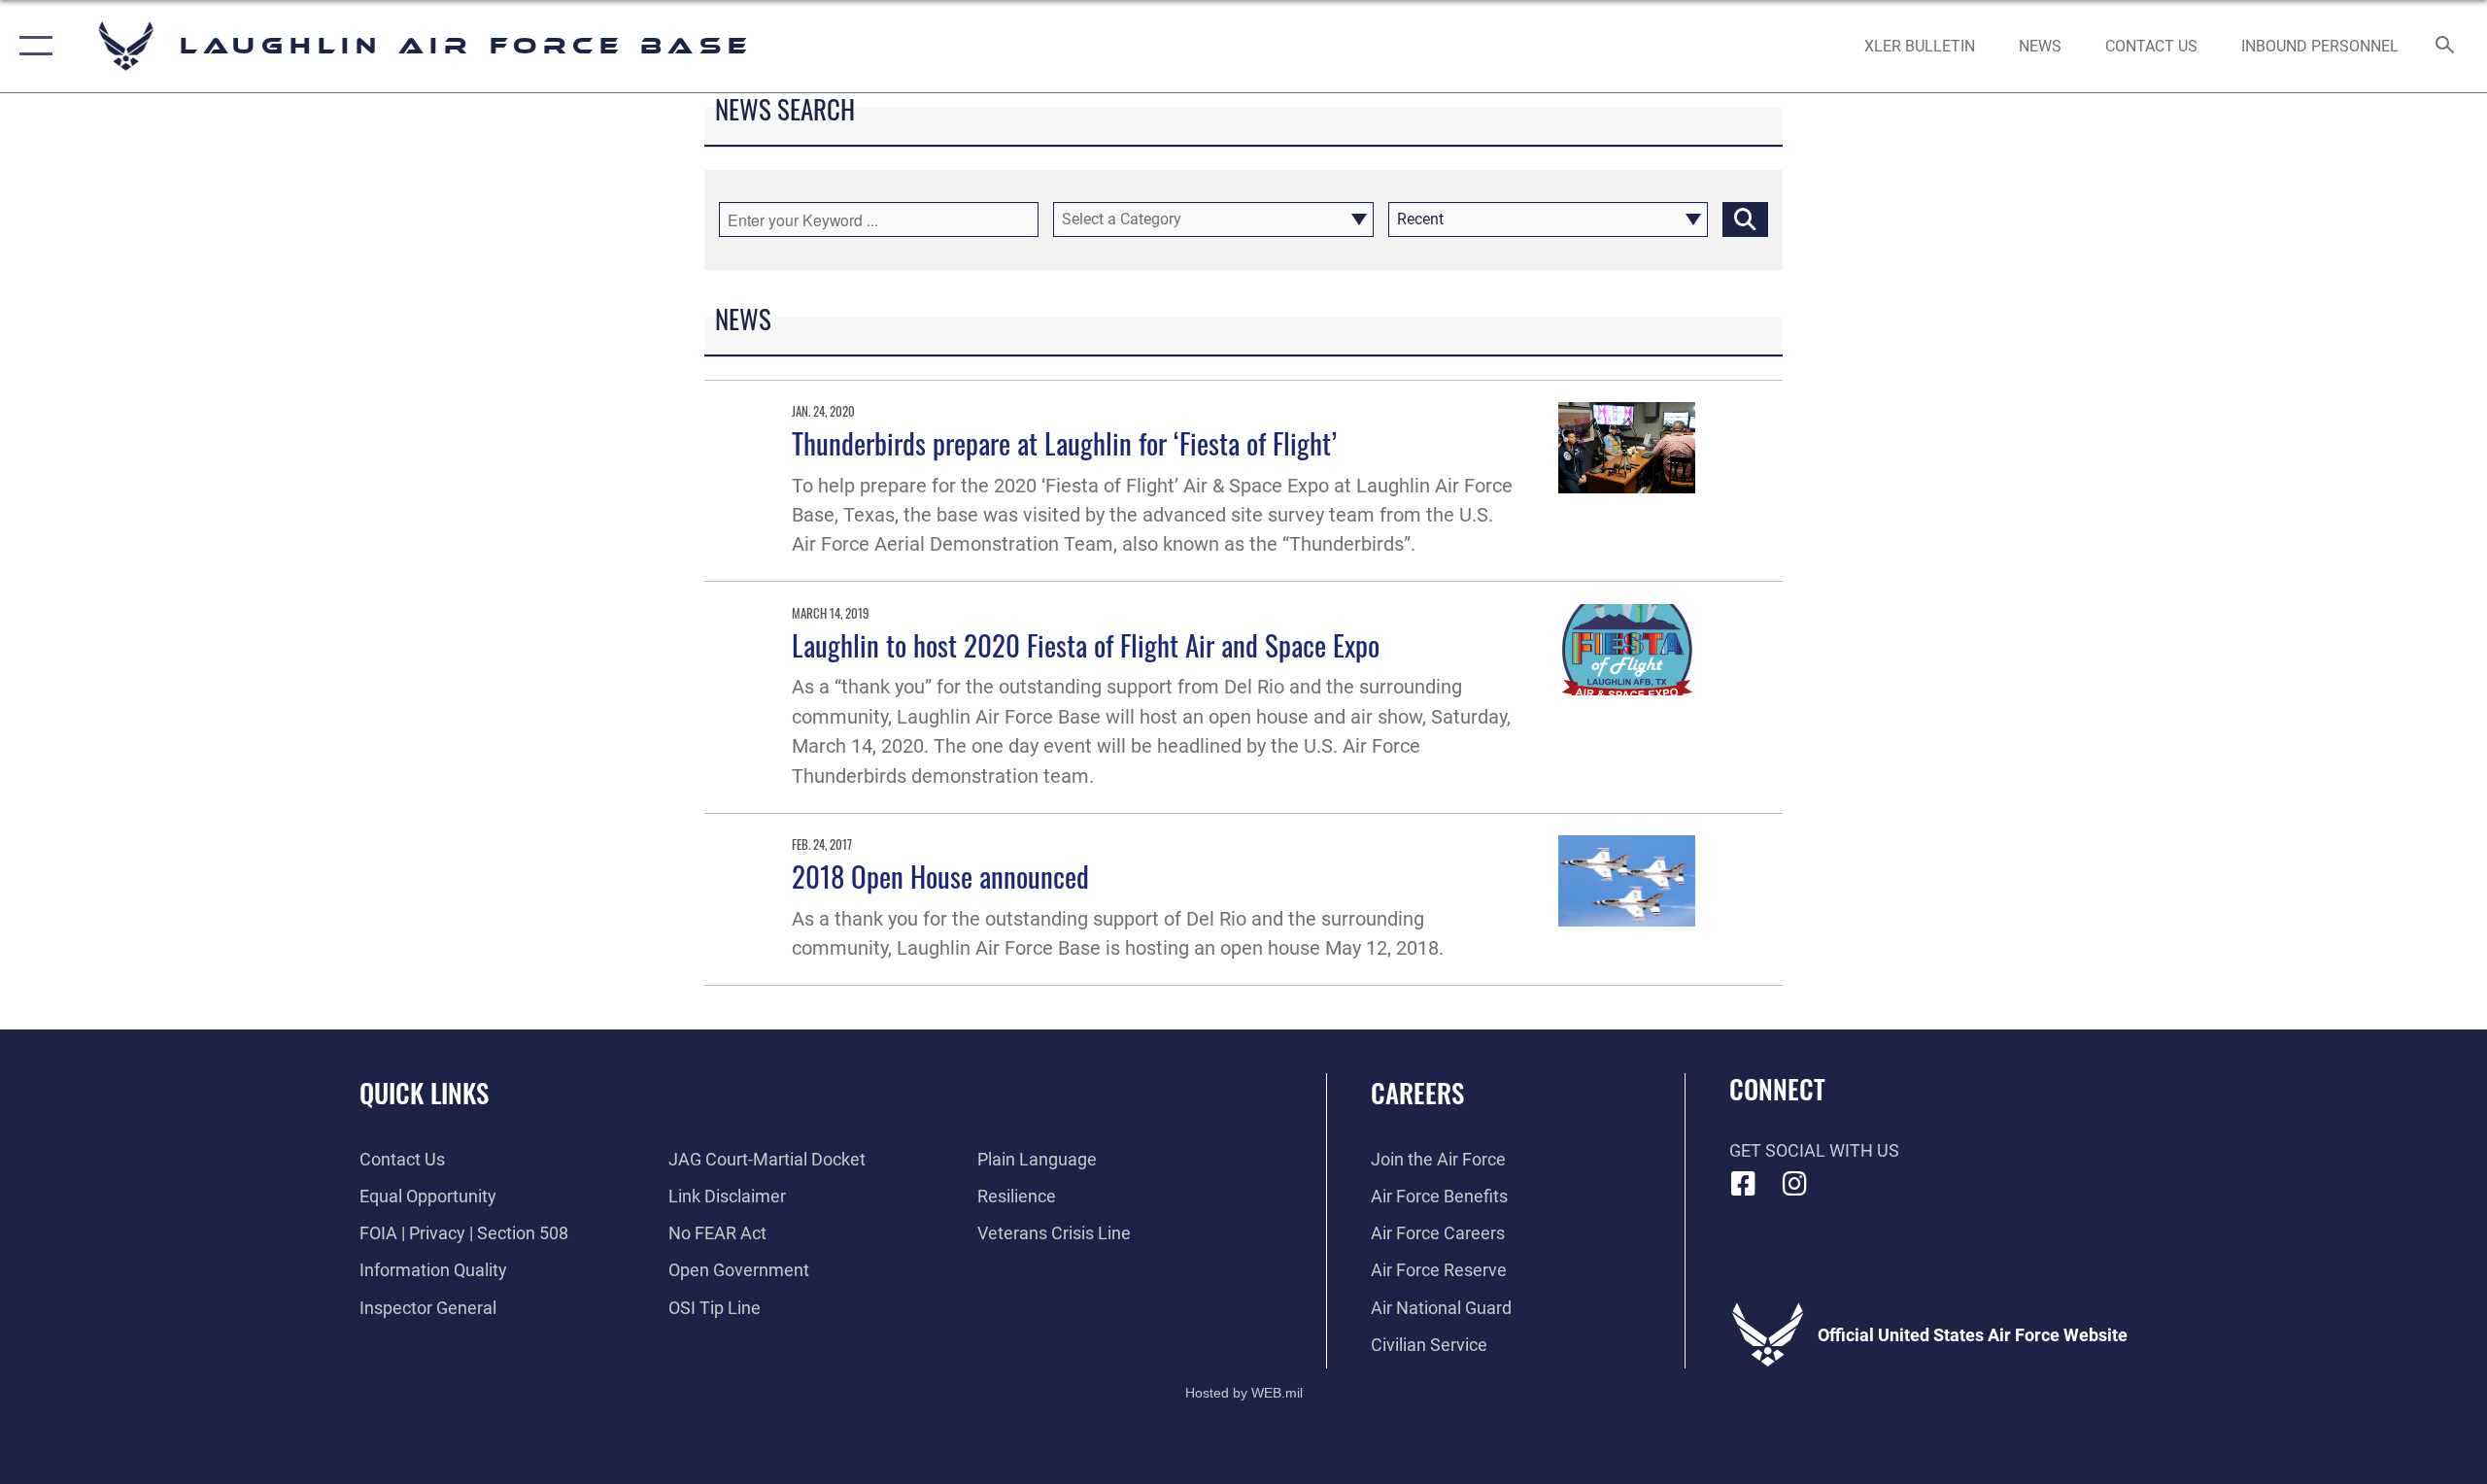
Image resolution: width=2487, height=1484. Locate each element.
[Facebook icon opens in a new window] (1744, 1184)
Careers (1417, 1093)
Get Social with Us (1814, 1150)
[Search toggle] (2446, 47)
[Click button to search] (1745, 219)
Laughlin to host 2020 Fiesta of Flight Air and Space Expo (1086, 644)
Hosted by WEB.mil (1244, 1393)
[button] (32, 46)
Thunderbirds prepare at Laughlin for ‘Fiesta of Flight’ (1064, 442)
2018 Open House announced (940, 876)
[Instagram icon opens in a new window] (1794, 1184)
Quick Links (424, 1093)
